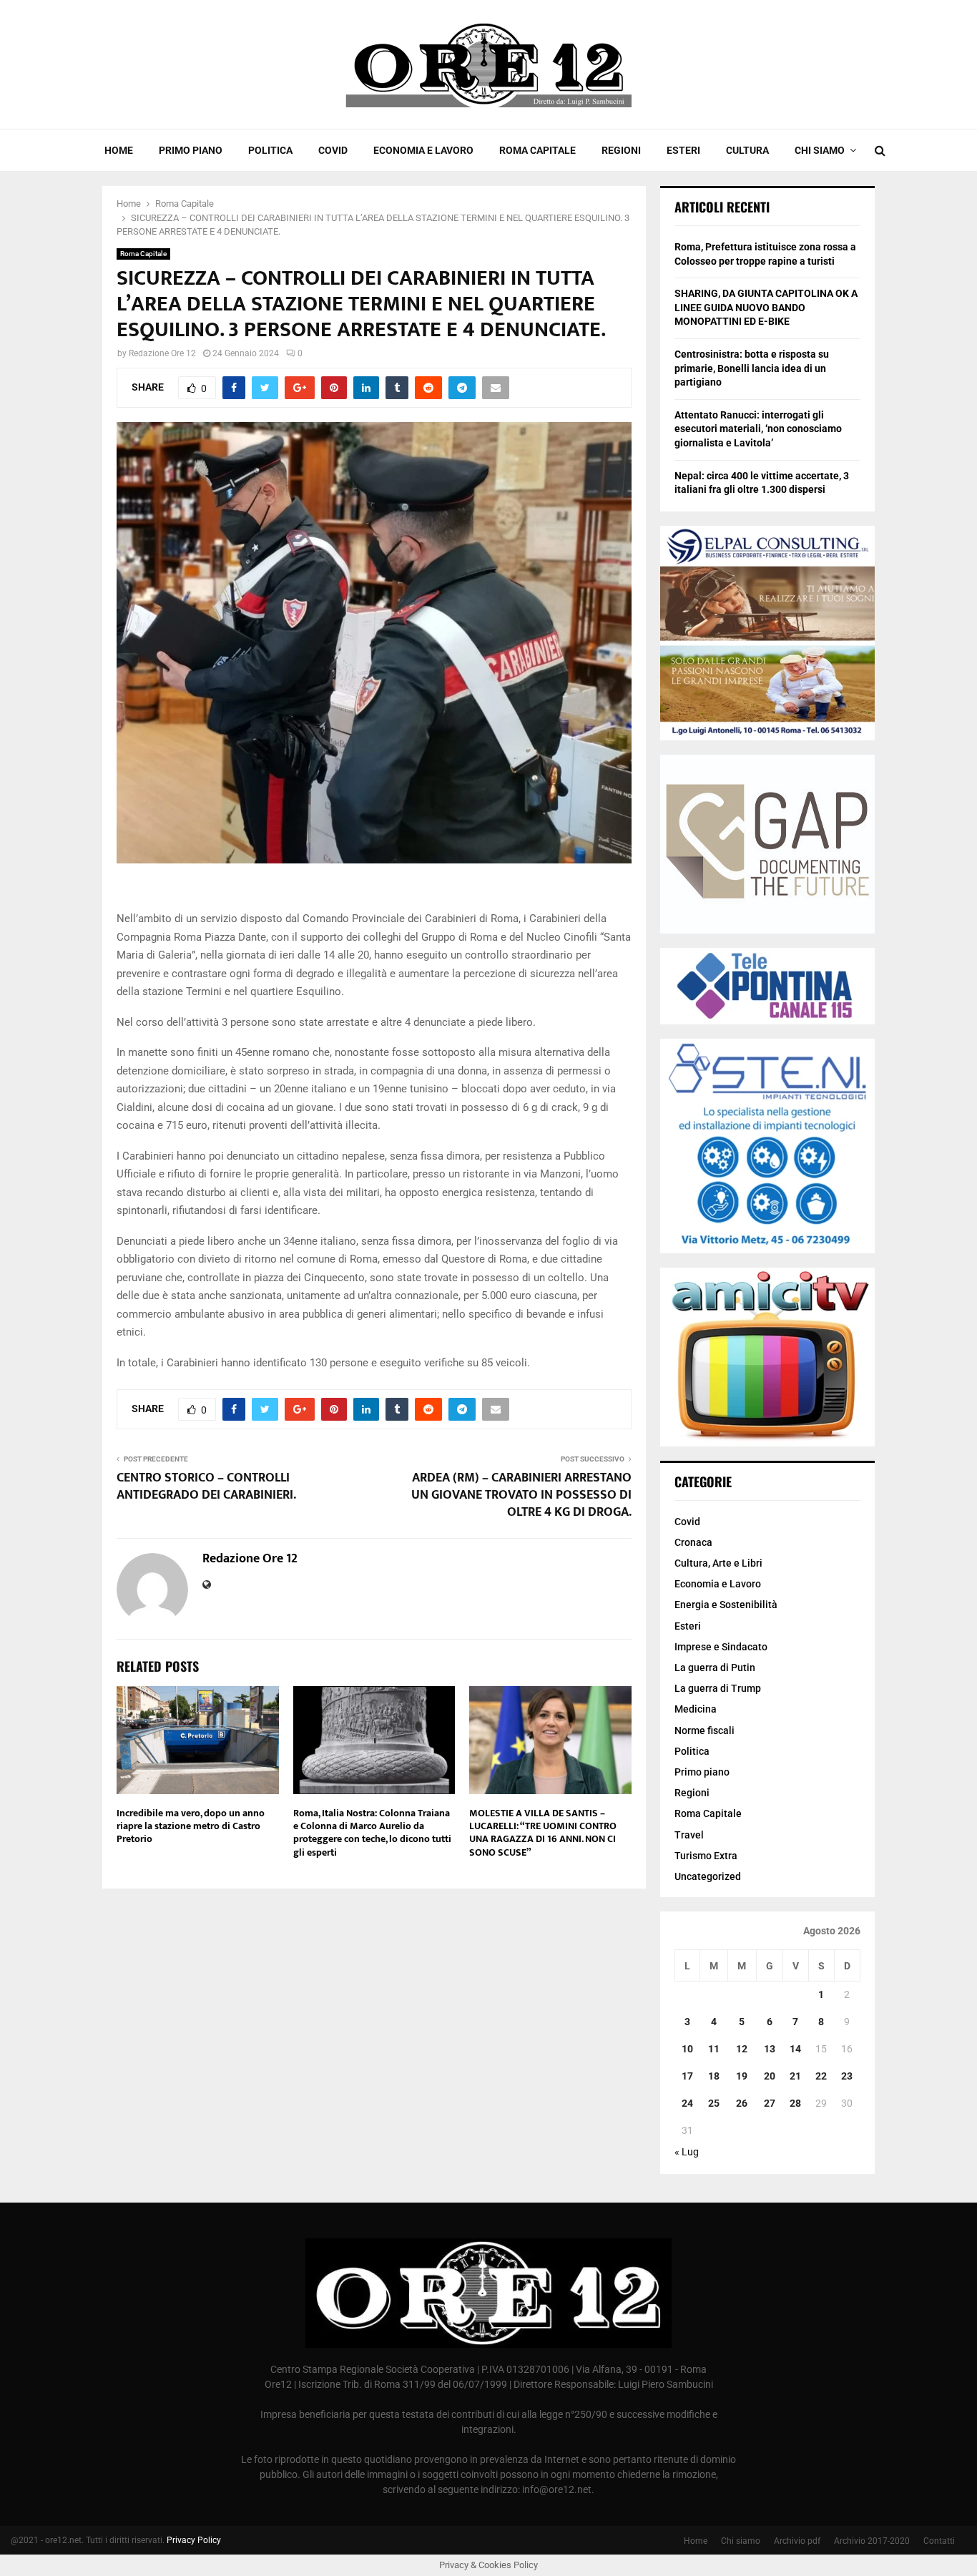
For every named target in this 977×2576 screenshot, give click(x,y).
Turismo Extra (706, 1856)
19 (742, 2076)
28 (795, 2103)
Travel (689, 1835)
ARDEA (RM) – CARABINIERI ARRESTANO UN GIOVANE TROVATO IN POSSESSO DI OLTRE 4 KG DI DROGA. (521, 1495)
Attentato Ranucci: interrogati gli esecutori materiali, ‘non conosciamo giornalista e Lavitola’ (758, 429)
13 (770, 2049)
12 (742, 2049)
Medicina (696, 1709)
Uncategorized (708, 1876)
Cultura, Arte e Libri (718, 1563)
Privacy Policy (194, 2540)
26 (742, 2103)
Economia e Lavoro (423, 150)
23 (847, 2076)
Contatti (939, 2541)
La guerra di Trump (718, 1688)
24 (687, 2103)
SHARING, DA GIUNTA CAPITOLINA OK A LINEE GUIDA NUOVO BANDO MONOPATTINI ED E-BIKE (766, 307)
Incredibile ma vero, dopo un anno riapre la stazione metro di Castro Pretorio (191, 1826)
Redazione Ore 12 (162, 353)
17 (687, 2076)
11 (714, 2049)
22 (821, 2076)
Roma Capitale (537, 150)
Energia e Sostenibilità (726, 1605)
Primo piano (191, 150)
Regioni (621, 150)
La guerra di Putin (715, 1667)
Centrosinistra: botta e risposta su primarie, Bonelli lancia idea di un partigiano (752, 368)
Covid (333, 150)
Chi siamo (820, 150)
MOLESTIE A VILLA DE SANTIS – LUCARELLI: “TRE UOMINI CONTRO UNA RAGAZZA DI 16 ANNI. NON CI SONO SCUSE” (543, 1833)
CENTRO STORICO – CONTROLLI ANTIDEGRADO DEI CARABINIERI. (206, 1487)
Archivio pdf (797, 2541)
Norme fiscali (704, 1730)
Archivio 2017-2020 (872, 2541)
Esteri (683, 150)
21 (795, 2076)
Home (119, 150)
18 (714, 2076)
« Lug (687, 2152)
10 (687, 2049)
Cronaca (693, 1542)
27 (770, 2103)
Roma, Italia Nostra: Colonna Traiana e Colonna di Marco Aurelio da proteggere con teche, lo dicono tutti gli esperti (372, 1833)
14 (795, 2049)
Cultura (747, 150)
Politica (270, 150)
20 (770, 2076)
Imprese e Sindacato (721, 1647)
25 (714, 2103)
